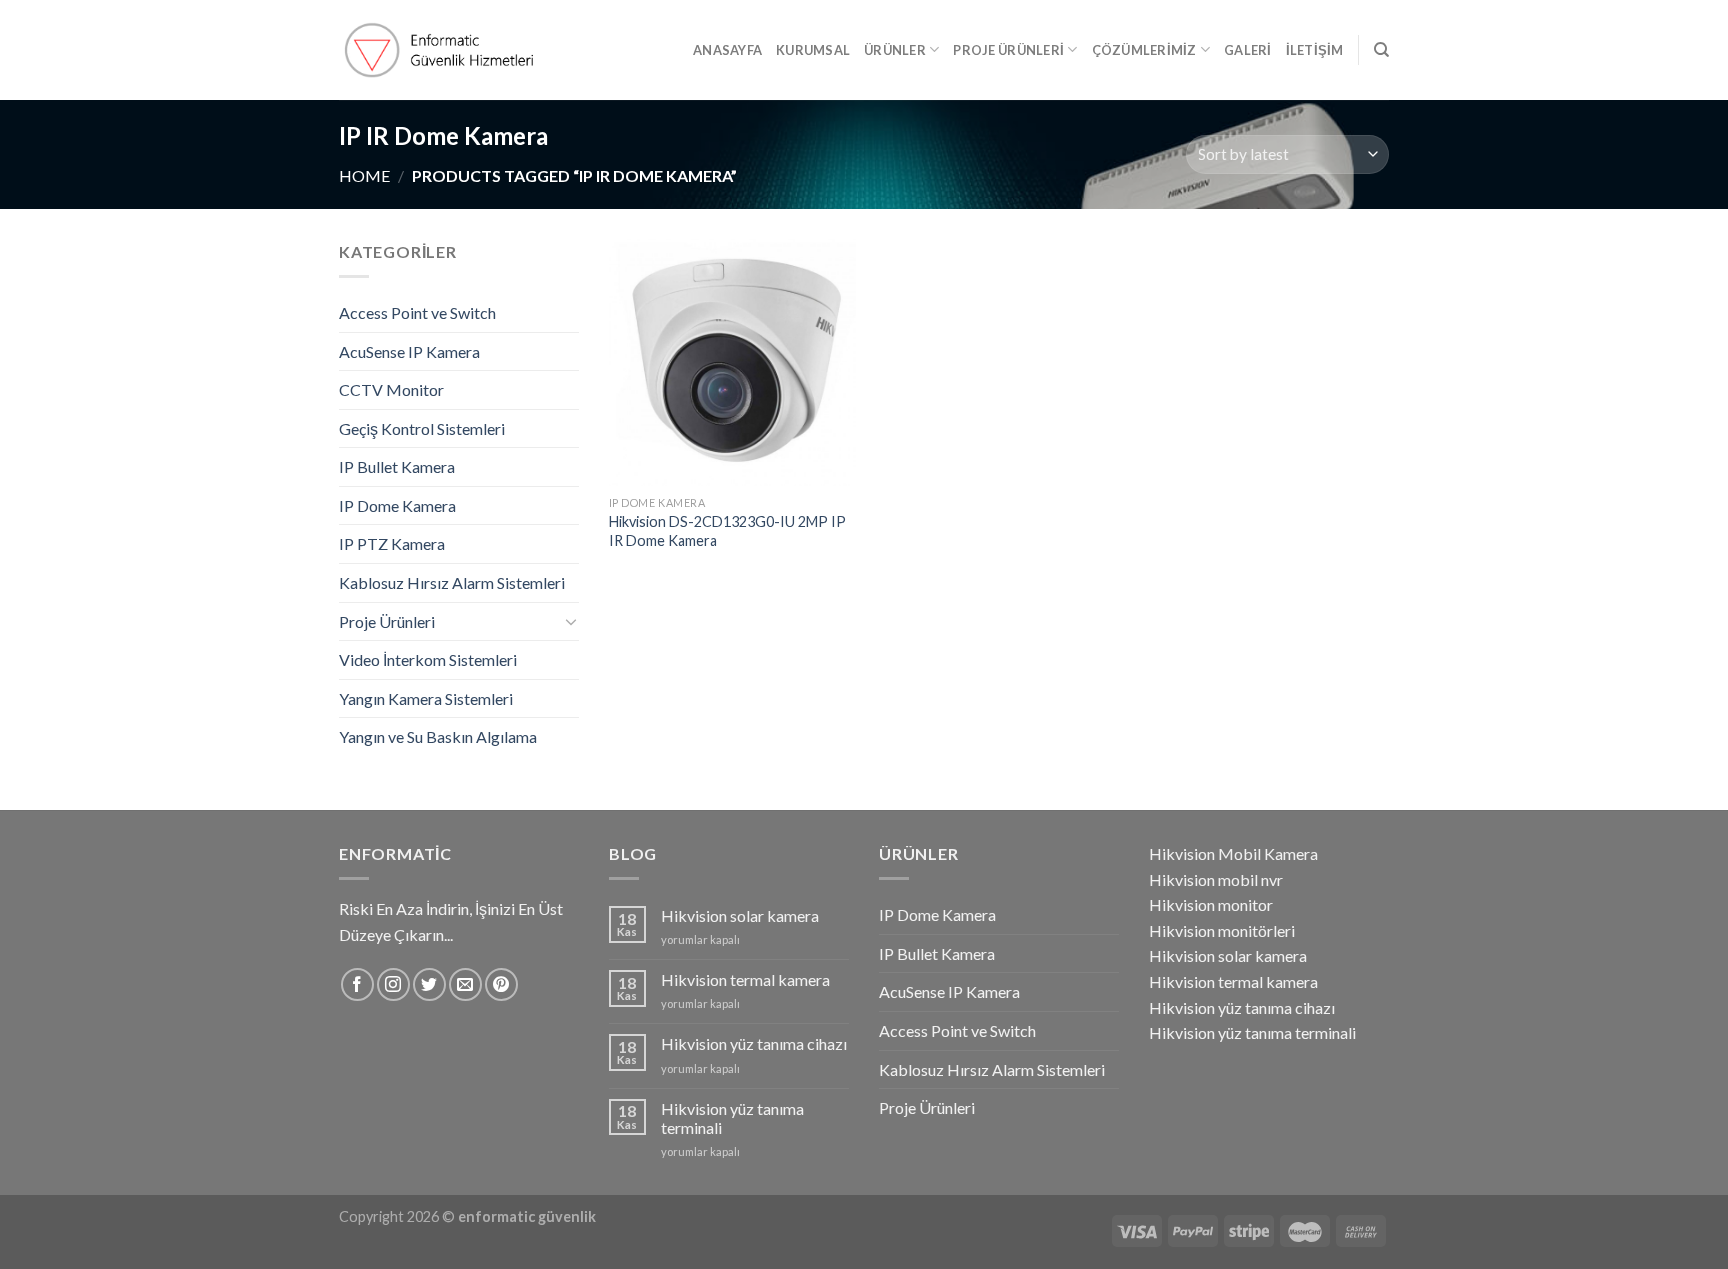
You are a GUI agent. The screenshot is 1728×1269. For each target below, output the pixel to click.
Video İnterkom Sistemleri (428, 659)
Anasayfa (727, 50)
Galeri (1248, 50)
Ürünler (895, 50)
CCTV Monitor (391, 389)
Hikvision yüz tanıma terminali (732, 1118)
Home (364, 175)
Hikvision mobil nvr (1216, 879)
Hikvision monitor (1211, 904)
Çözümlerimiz (1144, 50)
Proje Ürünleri (1008, 50)
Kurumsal (813, 50)
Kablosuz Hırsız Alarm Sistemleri (452, 582)
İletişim (1315, 50)
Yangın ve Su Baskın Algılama (438, 736)
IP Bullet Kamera (397, 466)
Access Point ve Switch (417, 312)
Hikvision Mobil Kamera (1233, 853)
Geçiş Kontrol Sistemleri (422, 428)
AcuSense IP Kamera (409, 351)
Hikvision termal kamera (745, 979)
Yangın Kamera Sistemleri (426, 698)
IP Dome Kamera (397, 505)
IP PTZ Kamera (392, 543)
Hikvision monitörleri (1222, 930)
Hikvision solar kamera (740, 915)
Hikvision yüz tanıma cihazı (754, 1043)
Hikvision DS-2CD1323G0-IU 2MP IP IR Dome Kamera (727, 531)
